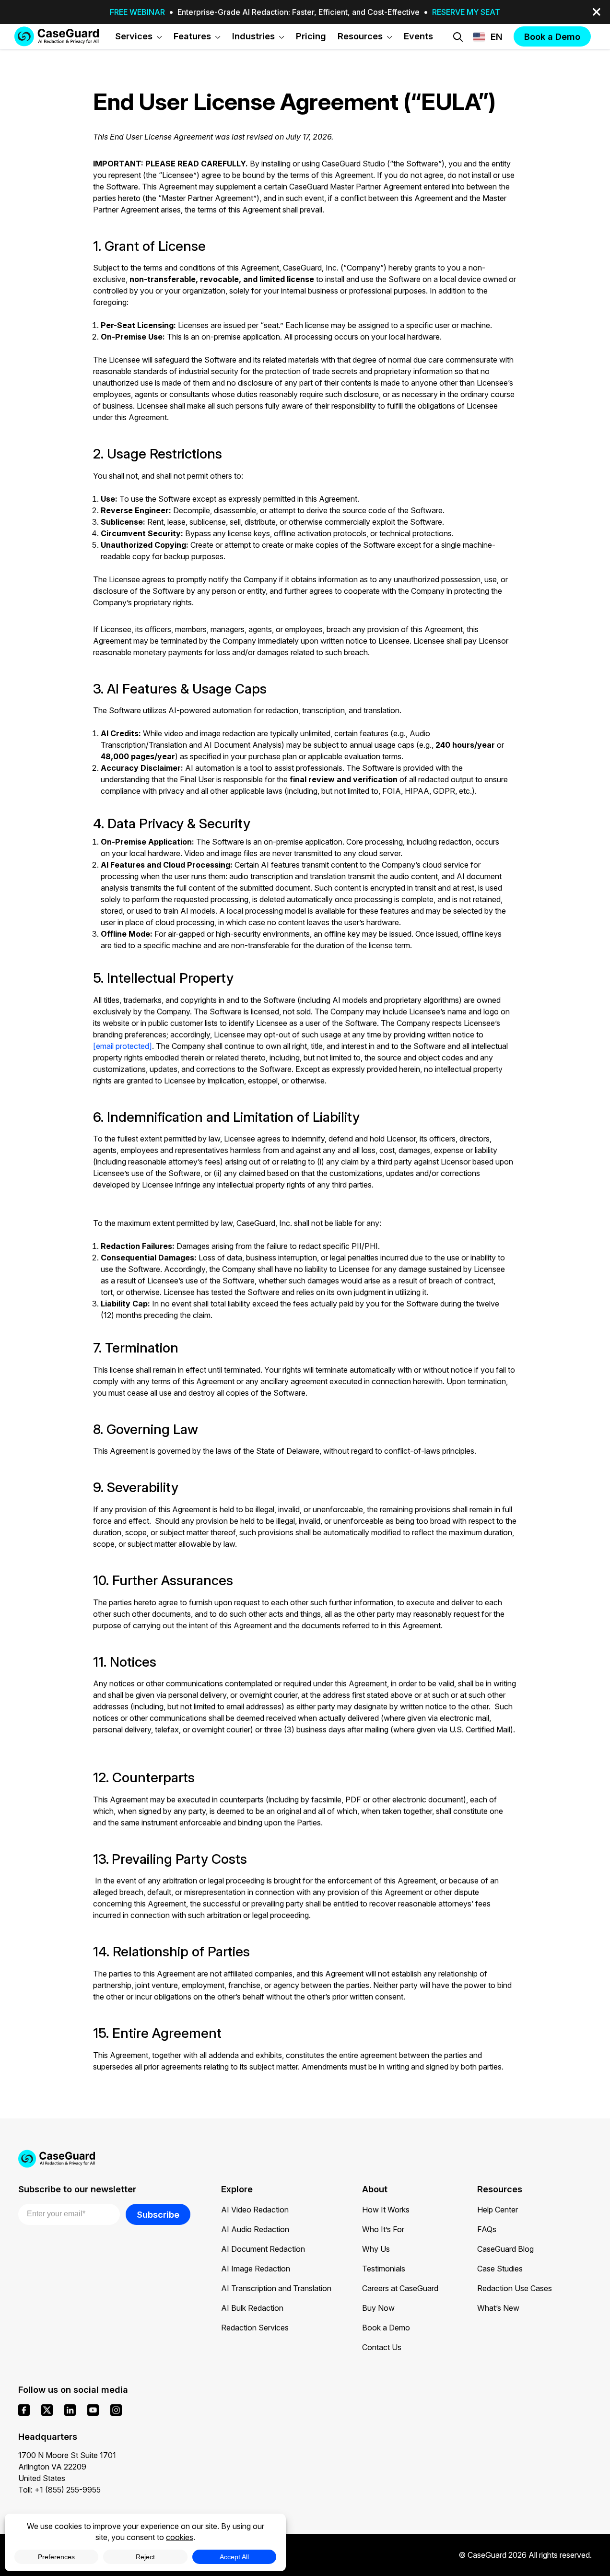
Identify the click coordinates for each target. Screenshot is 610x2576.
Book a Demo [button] (552, 36)
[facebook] (24, 2410)
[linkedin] (70, 2410)
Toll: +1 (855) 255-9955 (59, 2490)
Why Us (376, 2249)
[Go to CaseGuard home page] (57, 36)
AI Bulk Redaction (252, 2308)
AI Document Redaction (263, 2249)
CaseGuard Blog (505, 2249)
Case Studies (500, 2269)
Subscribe (158, 2214)
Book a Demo (386, 2328)
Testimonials (384, 2269)
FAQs (487, 2229)
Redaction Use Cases (515, 2288)
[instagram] (116, 2410)
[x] (47, 2410)
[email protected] (123, 1046)
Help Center (498, 2210)
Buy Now (378, 2308)
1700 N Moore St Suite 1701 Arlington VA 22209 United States (67, 2467)
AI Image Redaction (256, 2269)
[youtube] (93, 2410)
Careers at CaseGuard (400, 2288)
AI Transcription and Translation (276, 2288)
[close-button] (597, 12)
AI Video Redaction (255, 2210)
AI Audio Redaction (255, 2229)
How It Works (386, 2210)
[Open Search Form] (458, 37)
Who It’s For (383, 2229)
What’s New (498, 2308)
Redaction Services (255, 2328)
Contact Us (382, 2347)
